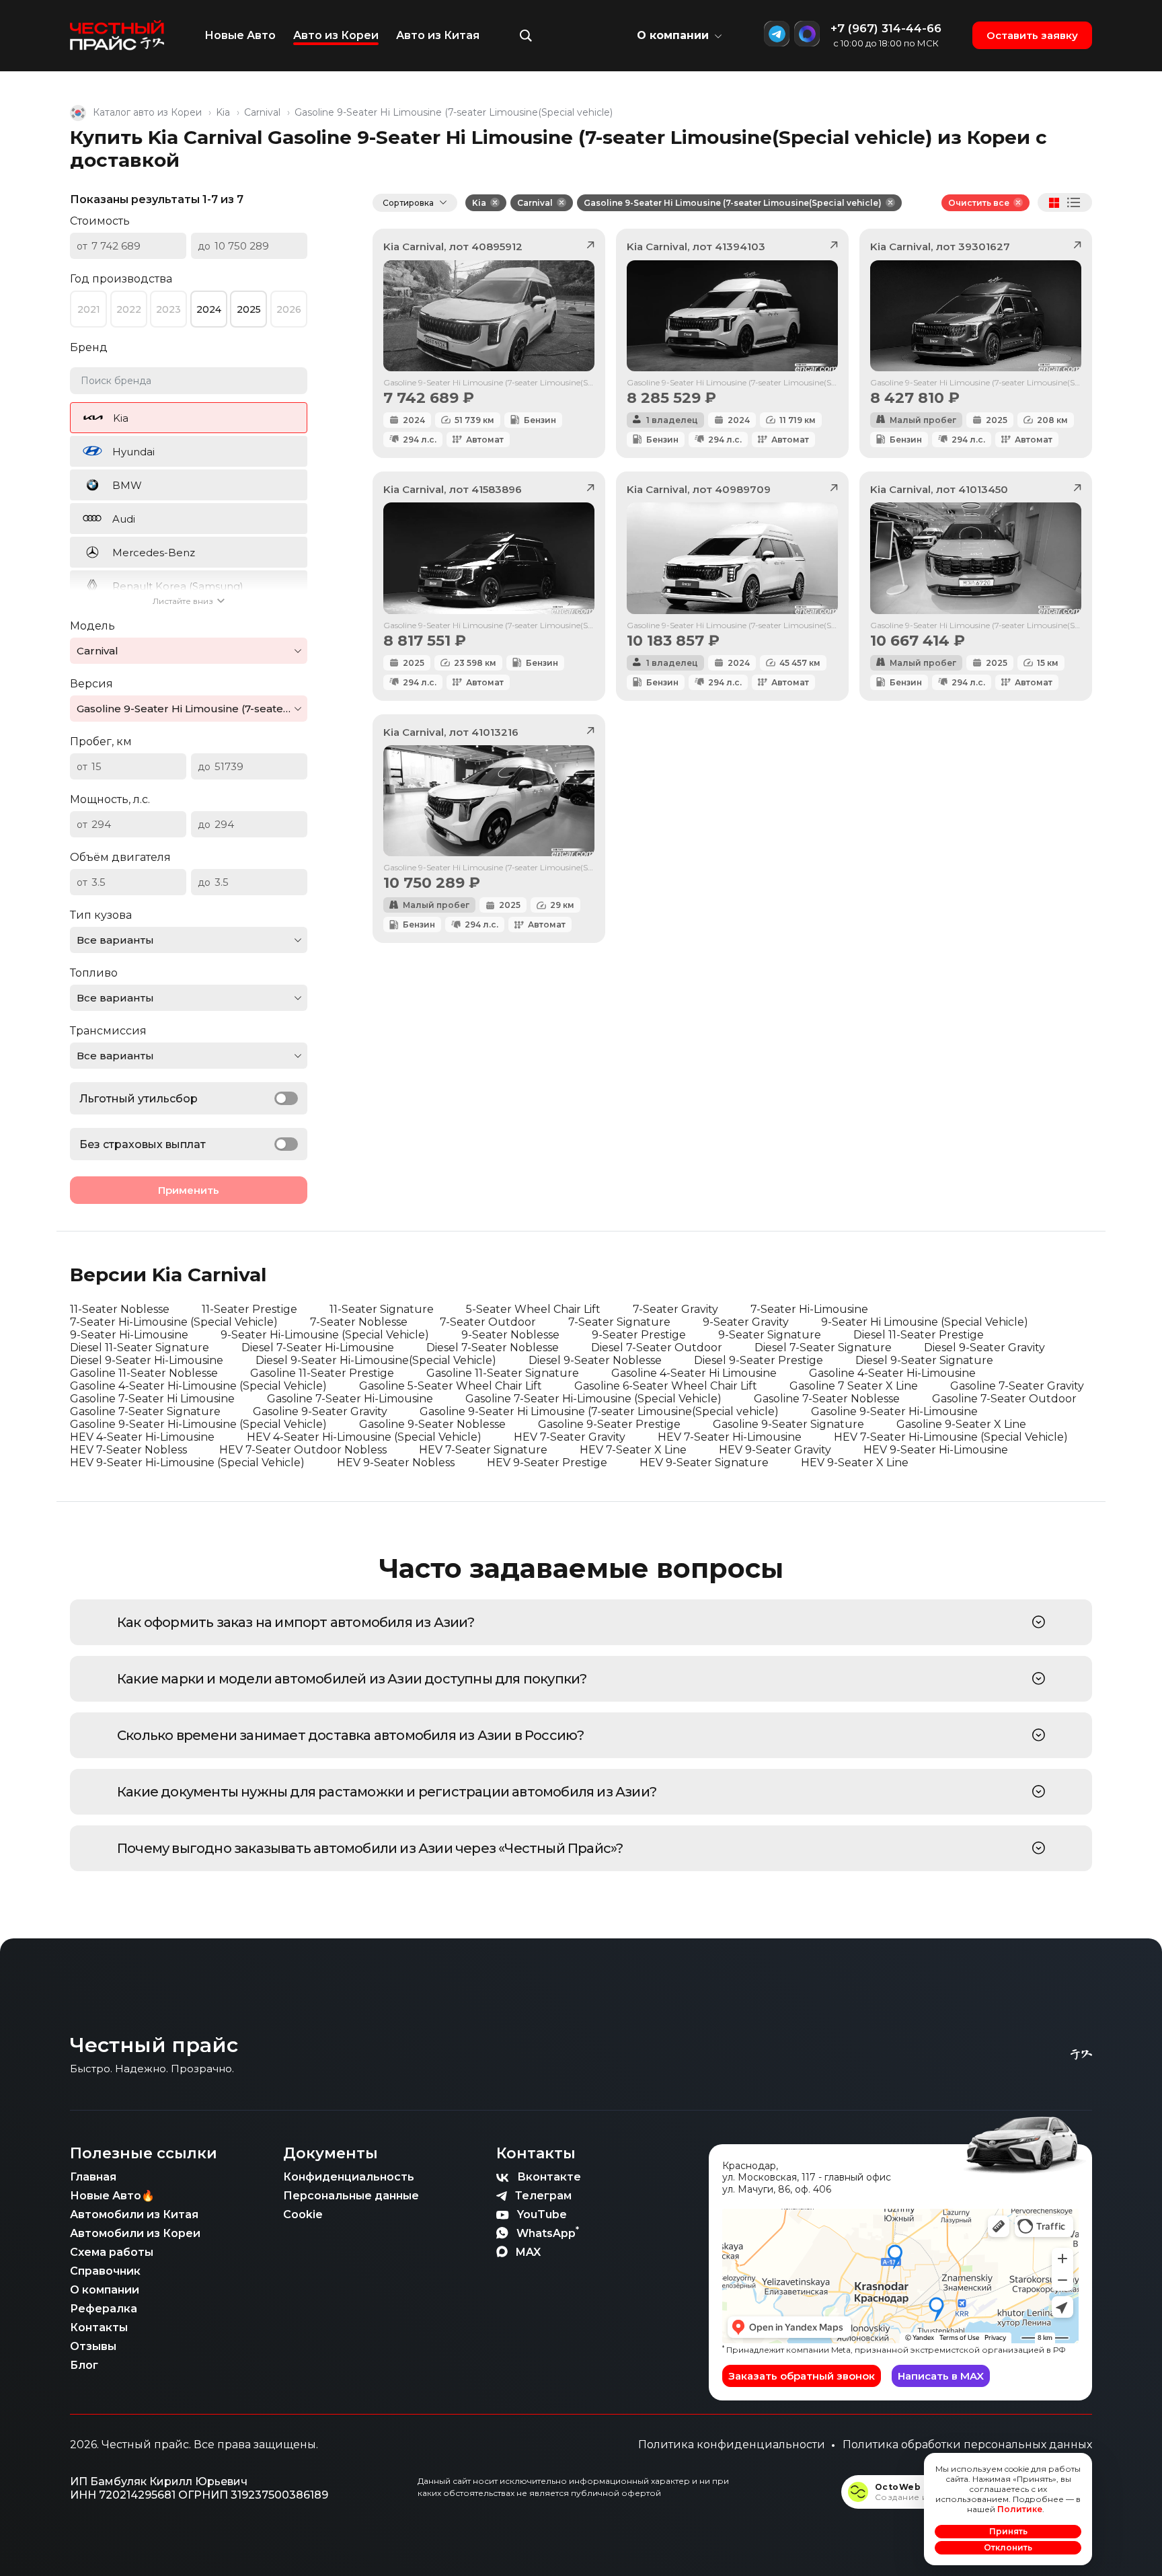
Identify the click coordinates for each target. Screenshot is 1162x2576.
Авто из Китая (438, 35)
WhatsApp (548, 2232)
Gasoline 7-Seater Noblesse (827, 1399)
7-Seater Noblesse (359, 1322)
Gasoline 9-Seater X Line (961, 1424)
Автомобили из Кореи (135, 2233)
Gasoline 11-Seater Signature (503, 1373)
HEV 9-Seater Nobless (396, 1463)
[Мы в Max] (807, 34)
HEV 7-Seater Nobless (128, 1450)
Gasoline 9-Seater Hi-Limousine (894, 1411)
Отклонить (1008, 2547)
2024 (209, 309)
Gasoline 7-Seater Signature (145, 1411)
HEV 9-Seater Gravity (775, 1450)
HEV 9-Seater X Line (855, 1463)
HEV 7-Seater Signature (483, 1450)
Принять (1008, 2531)
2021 (89, 309)
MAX (528, 2252)
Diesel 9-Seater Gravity (984, 1348)
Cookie (303, 2214)
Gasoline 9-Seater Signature (788, 1424)
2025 (249, 309)
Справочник (105, 2271)
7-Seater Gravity (675, 1309)
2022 (129, 309)
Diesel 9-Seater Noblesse (595, 1360)
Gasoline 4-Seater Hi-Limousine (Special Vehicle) (198, 1386)
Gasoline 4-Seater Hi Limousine (694, 1373)
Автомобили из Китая (134, 2214)
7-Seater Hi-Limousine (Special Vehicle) (174, 1322)
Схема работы (112, 2252)
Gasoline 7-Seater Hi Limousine (152, 1399)
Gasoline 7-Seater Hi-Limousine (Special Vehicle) (593, 1399)
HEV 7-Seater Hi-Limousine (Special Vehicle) (951, 1437)
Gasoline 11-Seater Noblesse (144, 1373)
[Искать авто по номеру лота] (526, 36)
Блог (84, 2365)
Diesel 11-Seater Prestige (919, 1335)
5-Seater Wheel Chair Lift (533, 1309)
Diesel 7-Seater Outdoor (657, 1348)
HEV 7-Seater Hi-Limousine (730, 1437)
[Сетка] (1054, 203)
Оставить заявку (1032, 35)
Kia (223, 112)
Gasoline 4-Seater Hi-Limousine (892, 1373)
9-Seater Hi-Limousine (129, 1335)
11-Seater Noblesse (120, 1309)
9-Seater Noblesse (510, 1335)
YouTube (542, 2214)
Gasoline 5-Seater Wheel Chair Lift (451, 1386)
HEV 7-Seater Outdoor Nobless (303, 1450)
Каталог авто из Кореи (147, 112)
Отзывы (93, 2346)
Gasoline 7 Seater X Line (854, 1386)
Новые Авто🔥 (112, 2196)
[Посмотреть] (1039, 1622)
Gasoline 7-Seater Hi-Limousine (350, 1399)
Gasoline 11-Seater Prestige (322, 1373)
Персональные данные (351, 2196)
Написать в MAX (941, 2376)
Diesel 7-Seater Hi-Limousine (318, 1348)
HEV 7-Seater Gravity (570, 1437)
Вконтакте (549, 2177)
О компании (105, 2290)
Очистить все (979, 203)
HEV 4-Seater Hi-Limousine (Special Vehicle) (364, 1437)
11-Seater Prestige (249, 1309)
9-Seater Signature (770, 1335)
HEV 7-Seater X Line (633, 1450)
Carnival (262, 112)
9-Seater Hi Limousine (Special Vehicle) (925, 1322)
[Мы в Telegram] (777, 34)
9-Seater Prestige (639, 1335)
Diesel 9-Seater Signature (924, 1360)
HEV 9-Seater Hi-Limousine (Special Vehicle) (187, 1463)
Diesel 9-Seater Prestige (759, 1360)
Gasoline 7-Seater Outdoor (1004, 1399)
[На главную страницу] (117, 36)
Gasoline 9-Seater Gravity (320, 1411)
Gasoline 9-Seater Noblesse (432, 1424)
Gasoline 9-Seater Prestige (609, 1424)
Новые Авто (240, 35)
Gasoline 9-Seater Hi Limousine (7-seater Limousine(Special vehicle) (733, 203)
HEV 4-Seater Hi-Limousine (142, 1437)
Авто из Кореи (336, 35)
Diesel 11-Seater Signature (140, 1348)
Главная (93, 2177)
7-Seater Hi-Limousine (809, 1309)
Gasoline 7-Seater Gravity (1017, 1386)
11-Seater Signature (382, 1309)
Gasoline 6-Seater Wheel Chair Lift (666, 1386)
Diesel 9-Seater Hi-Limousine (147, 1360)
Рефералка (104, 2309)
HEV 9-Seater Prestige (547, 1463)
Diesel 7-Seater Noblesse (493, 1348)
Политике (1020, 2509)
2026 (289, 309)
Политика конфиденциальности (732, 2445)
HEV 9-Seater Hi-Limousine (936, 1450)
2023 (168, 309)
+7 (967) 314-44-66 (886, 28)
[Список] (1074, 202)
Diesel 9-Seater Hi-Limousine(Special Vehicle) (376, 1360)
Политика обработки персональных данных (967, 2445)
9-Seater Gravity (746, 1322)
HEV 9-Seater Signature (704, 1463)
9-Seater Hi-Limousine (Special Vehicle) (325, 1335)
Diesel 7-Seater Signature (823, 1348)
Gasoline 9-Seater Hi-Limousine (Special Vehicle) (198, 1424)
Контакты (99, 2327)
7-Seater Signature (619, 1322)
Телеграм (543, 2196)
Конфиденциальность (349, 2177)
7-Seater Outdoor (488, 1322)
